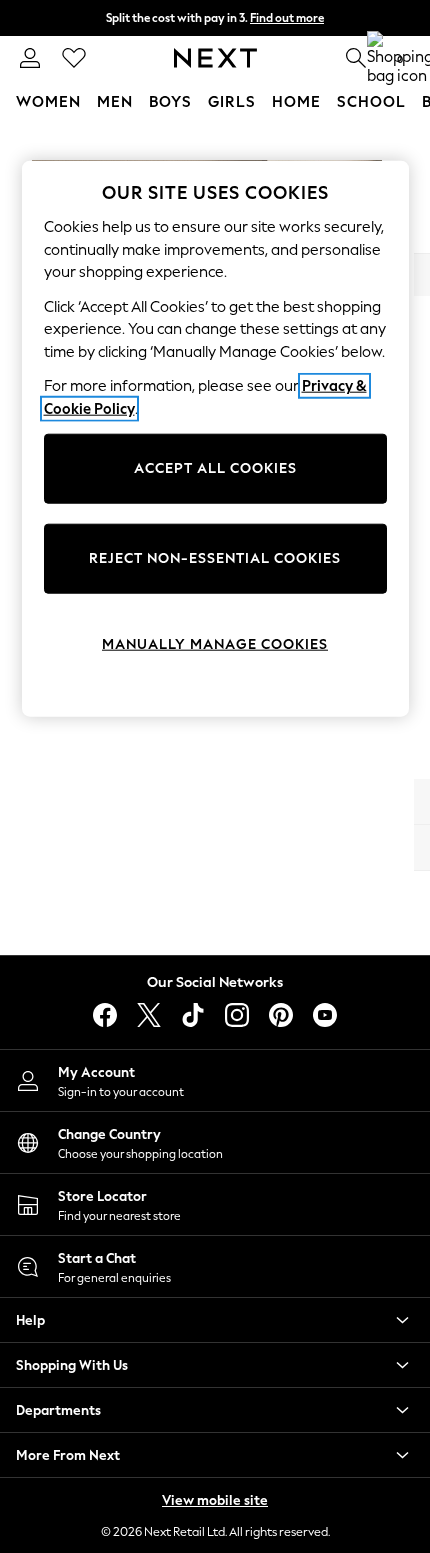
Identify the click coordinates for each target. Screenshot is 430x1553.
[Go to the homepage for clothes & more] (215, 58)
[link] (30, 58)
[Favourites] (74, 58)
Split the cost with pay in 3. (215, 18)
